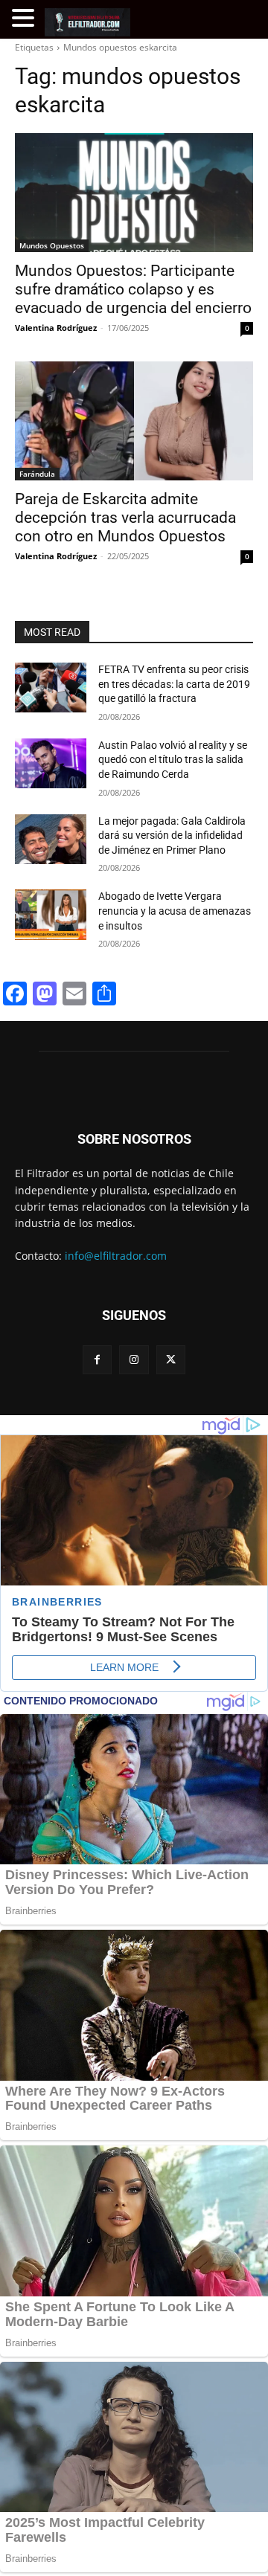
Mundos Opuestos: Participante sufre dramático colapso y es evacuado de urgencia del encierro (133, 289)
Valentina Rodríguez (56, 328)
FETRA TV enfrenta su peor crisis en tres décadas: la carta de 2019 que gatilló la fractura (174, 684)
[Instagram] (134, 1360)
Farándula (37, 474)
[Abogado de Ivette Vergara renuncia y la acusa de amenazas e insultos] (51, 914)
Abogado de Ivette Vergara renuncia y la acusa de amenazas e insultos (175, 911)
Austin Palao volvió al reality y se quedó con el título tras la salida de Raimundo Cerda (173, 760)
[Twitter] (171, 1360)
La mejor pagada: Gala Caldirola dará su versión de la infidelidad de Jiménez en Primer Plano (172, 835)
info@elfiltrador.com (116, 1256)
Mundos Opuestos (52, 245)
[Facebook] (97, 1360)
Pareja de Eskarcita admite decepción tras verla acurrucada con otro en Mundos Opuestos (125, 518)
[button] (25, 18)
